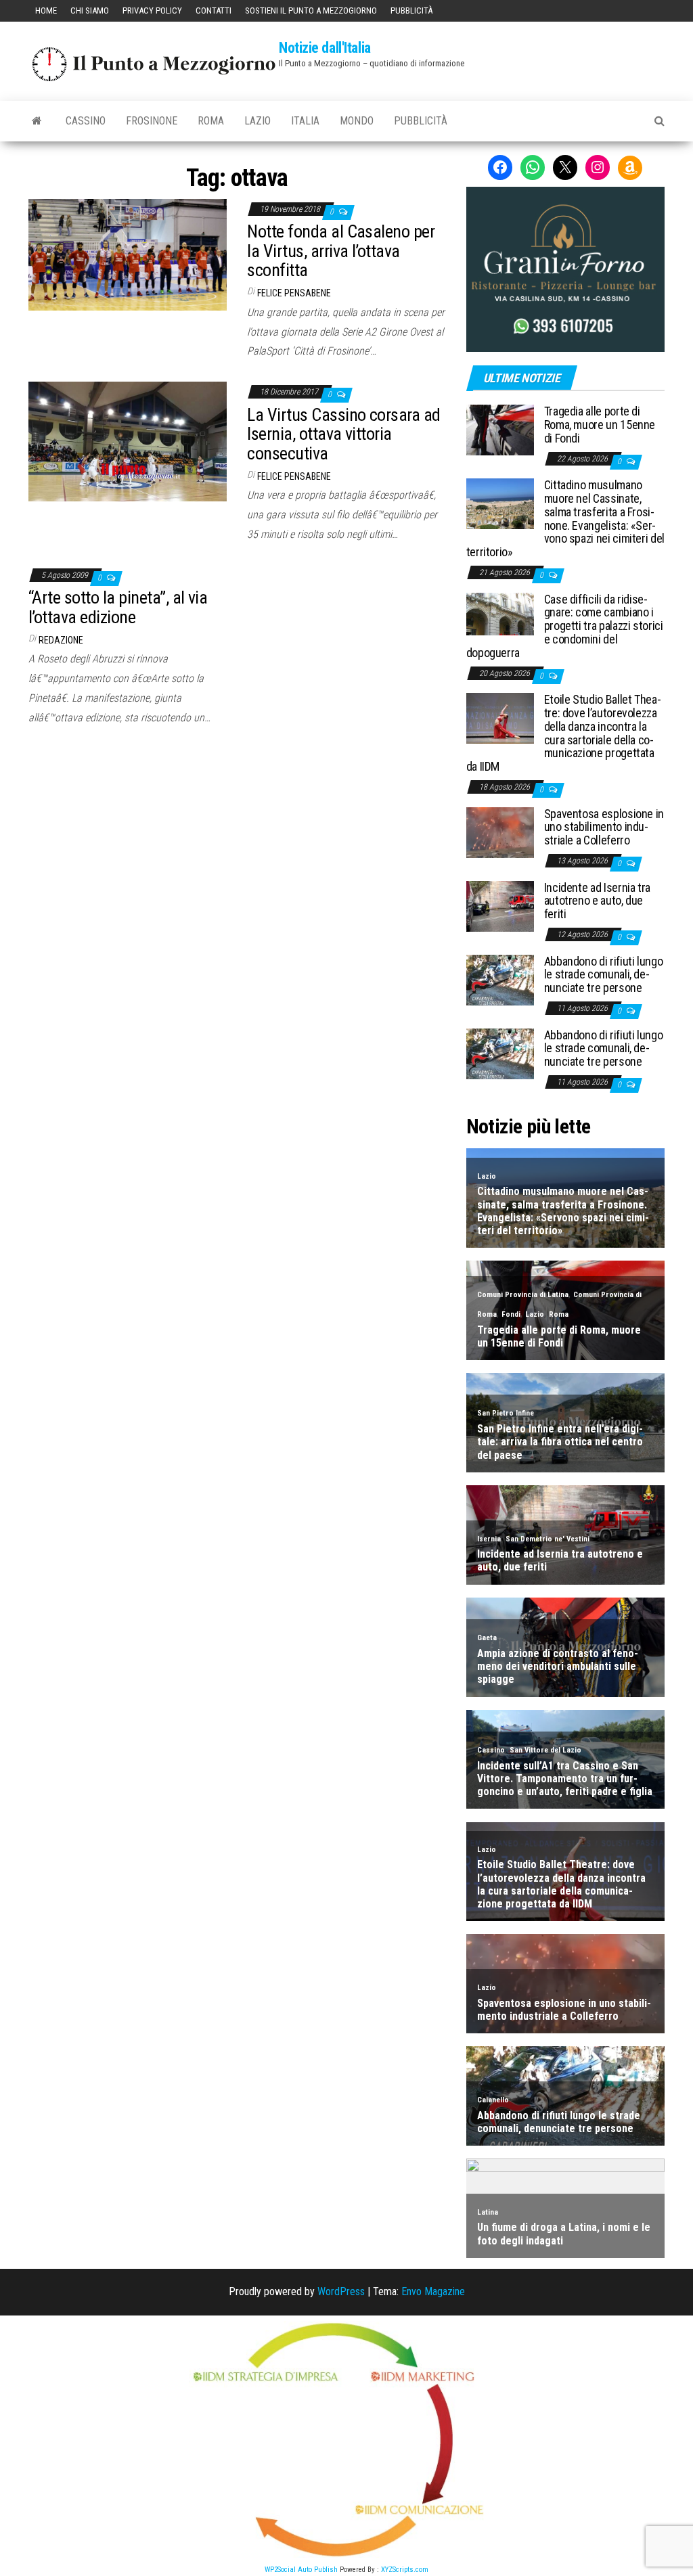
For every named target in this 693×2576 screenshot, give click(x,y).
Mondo (357, 121)
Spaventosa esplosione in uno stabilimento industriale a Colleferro (604, 827)
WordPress (341, 2291)
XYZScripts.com (405, 2570)
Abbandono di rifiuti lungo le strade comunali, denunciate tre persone (604, 975)
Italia (305, 121)
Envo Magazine (433, 2291)
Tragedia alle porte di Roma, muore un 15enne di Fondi (600, 425)
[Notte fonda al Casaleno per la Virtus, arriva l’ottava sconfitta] (128, 253)
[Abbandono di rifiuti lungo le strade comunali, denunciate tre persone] (500, 979)
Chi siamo (90, 10)
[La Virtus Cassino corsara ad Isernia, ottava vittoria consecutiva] (128, 441)
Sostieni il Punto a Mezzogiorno (311, 10)
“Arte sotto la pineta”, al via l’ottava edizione (118, 607)
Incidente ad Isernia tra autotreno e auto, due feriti (597, 901)
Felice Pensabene (294, 293)
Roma (211, 121)
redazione (61, 640)
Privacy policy (152, 10)
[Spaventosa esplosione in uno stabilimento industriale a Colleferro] (500, 831)
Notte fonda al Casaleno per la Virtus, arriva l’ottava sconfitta (341, 251)
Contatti (214, 10)
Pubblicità (411, 10)
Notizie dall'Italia (325, 48)
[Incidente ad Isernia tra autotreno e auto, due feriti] (500, 905)
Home (46, 10)
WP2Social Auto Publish (301, 2570)
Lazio (258, 121)
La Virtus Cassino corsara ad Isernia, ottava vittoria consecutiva (343, 434)
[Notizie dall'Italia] (37, 121)
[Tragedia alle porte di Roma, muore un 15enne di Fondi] (500, 429)
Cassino (86, 121)
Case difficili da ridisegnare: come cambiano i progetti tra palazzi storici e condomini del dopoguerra (565, 626)
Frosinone (152, 121)
